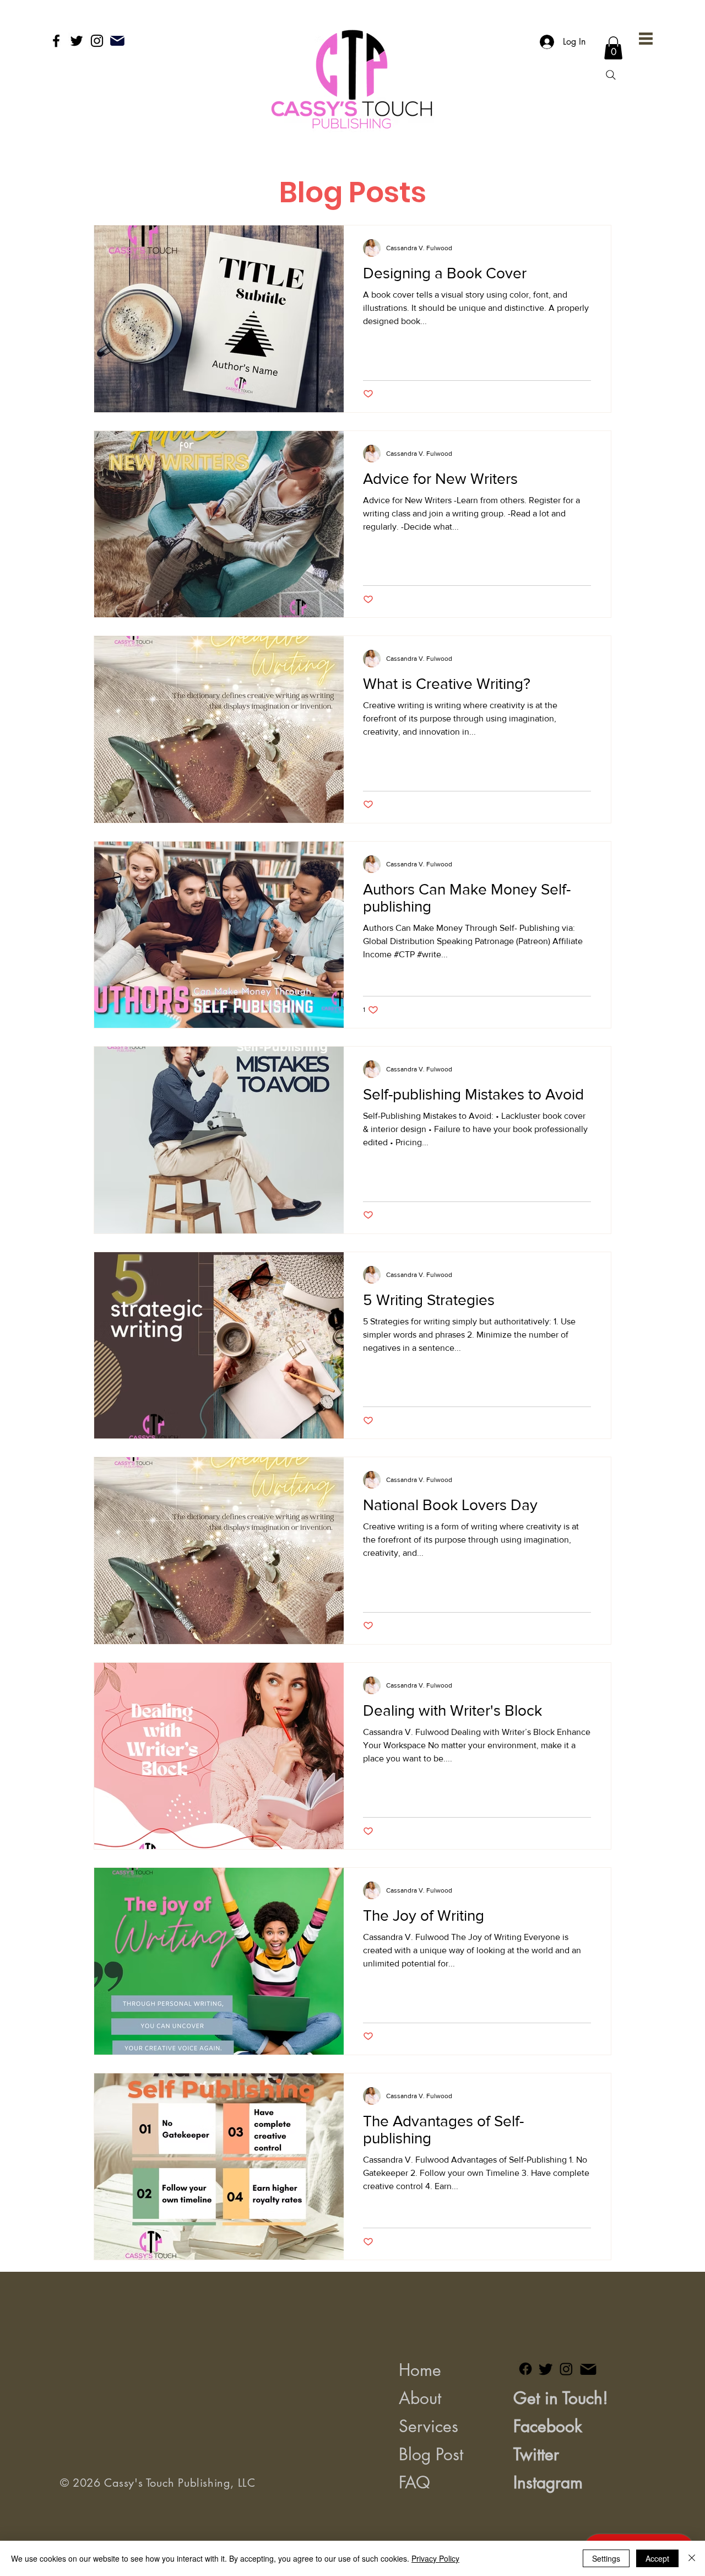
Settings (606, 2558)
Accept (657, 2558)
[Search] (611, 75)
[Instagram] (97, 41)
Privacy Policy (435, 2558)
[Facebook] (56, 41)
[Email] (117, 41)
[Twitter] (77, 41)
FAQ (414, 2482)
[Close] (692, 2558)
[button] (646, 39)
